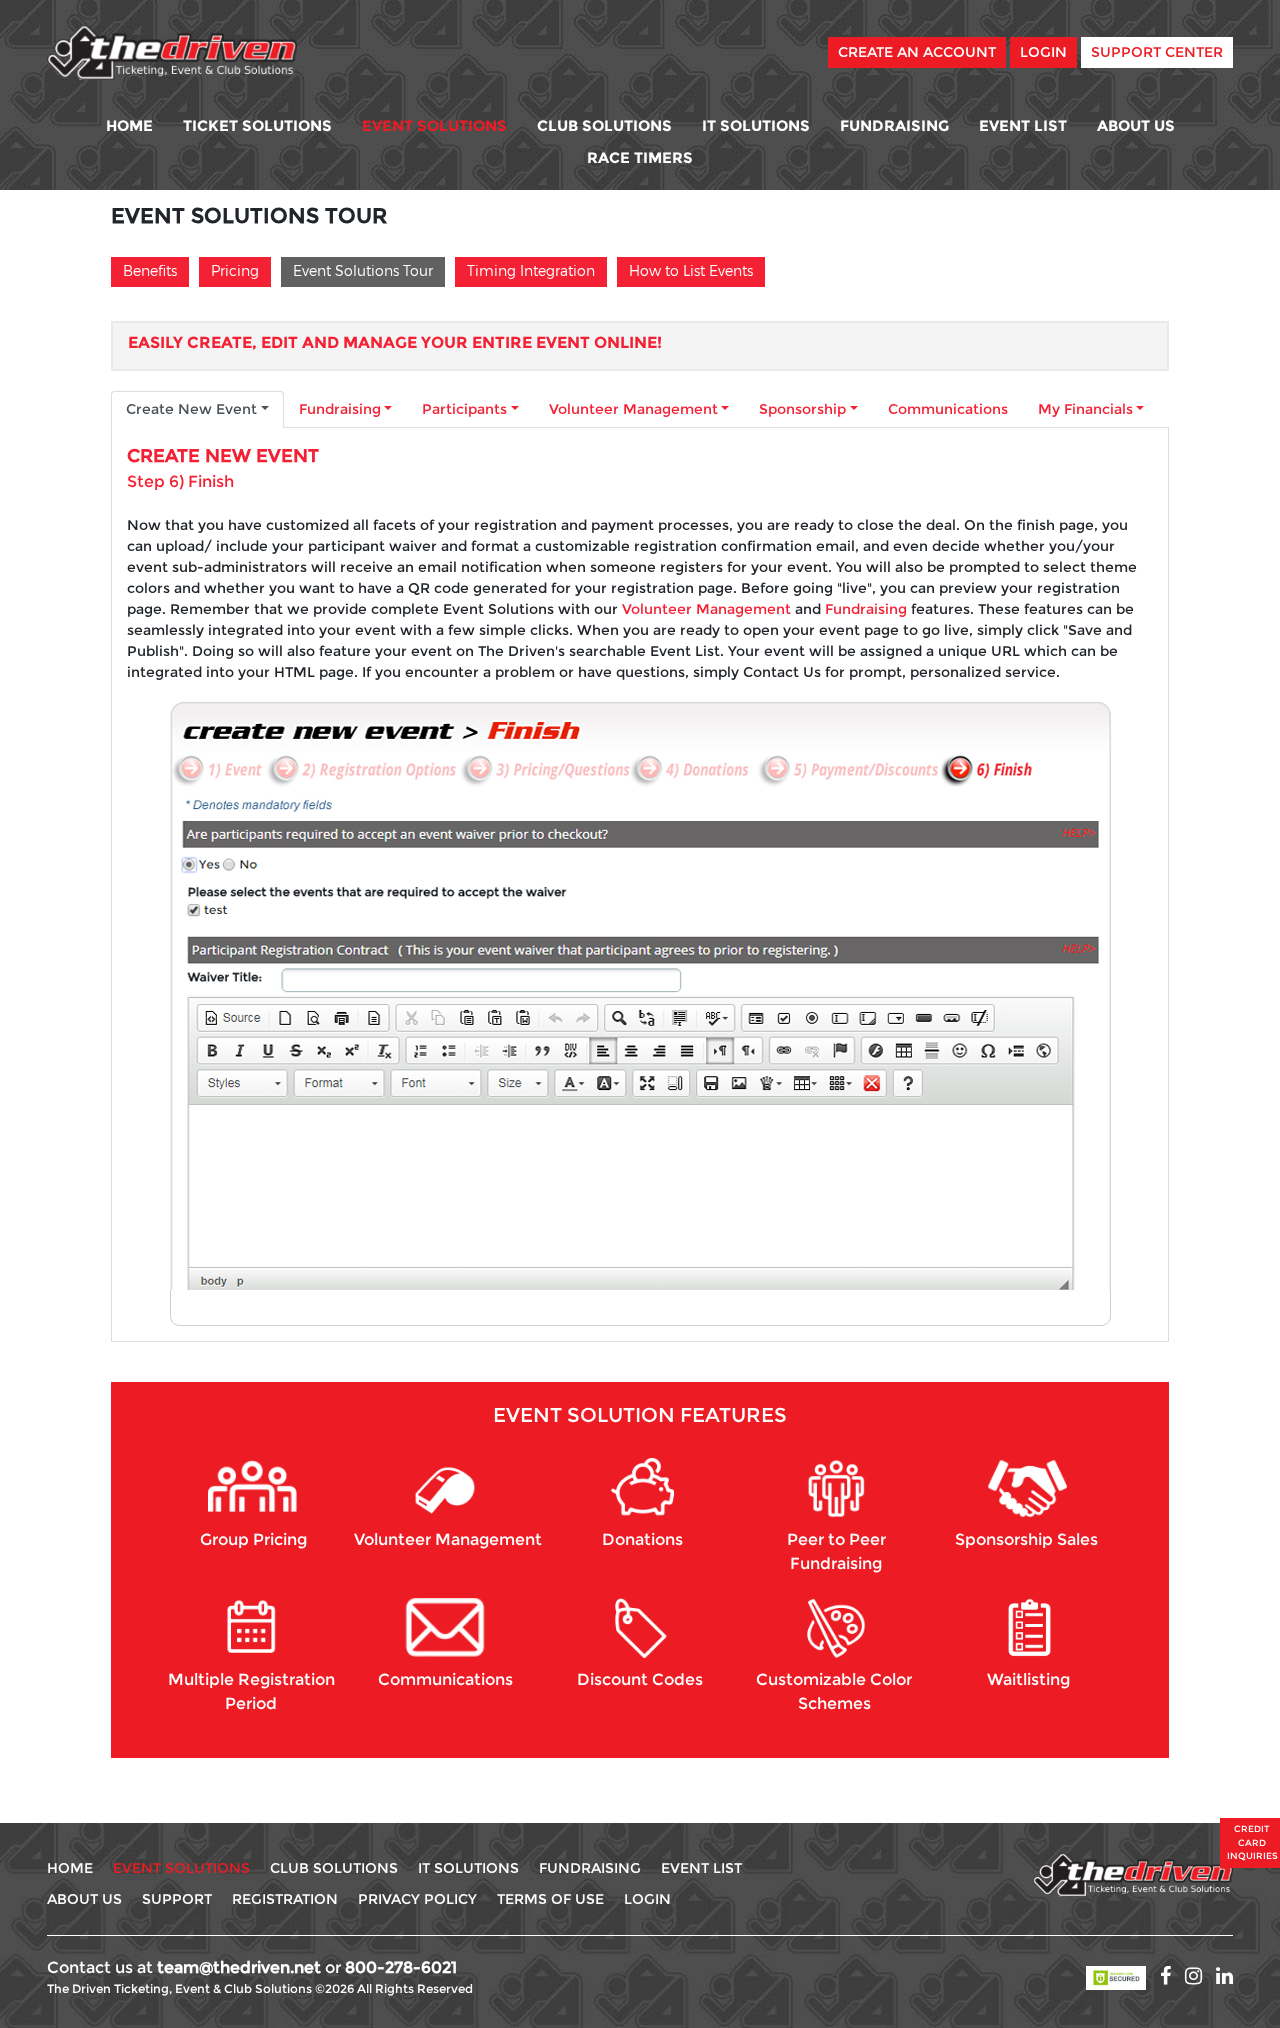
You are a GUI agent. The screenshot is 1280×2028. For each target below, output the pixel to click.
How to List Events (691, 270)
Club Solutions (604, 125)
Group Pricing (253, 1539)
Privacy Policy (417, 1899)
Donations (642, 1539)
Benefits (150, 270)
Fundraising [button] (340, 409)
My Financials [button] (1085, 409)
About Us (1136, 125)
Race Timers (640, 157)
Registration (285, 1899)
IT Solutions (756, 125)
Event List (1023, 125)
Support (177, 1899)
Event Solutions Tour (363, 270)
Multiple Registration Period (251, 1691)
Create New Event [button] (191, 409)
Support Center (1157, 52)
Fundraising (894, 125)
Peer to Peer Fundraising (836, 1551)
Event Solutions (434, 125)
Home (129, 125)
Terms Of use (550, 1899)
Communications (948, 409)
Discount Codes (640, 1679)
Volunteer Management (706, 609)
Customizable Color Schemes (834, 1691)
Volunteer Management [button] (633, 409)
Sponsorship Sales (1026, 1539)
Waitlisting (1028, 1679)
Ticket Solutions (257, 125)
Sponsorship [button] (802, 409)
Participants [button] (464, 409)
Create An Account (917, 52)
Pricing (235, 270)
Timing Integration (531, 270)
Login (1043, 52)
